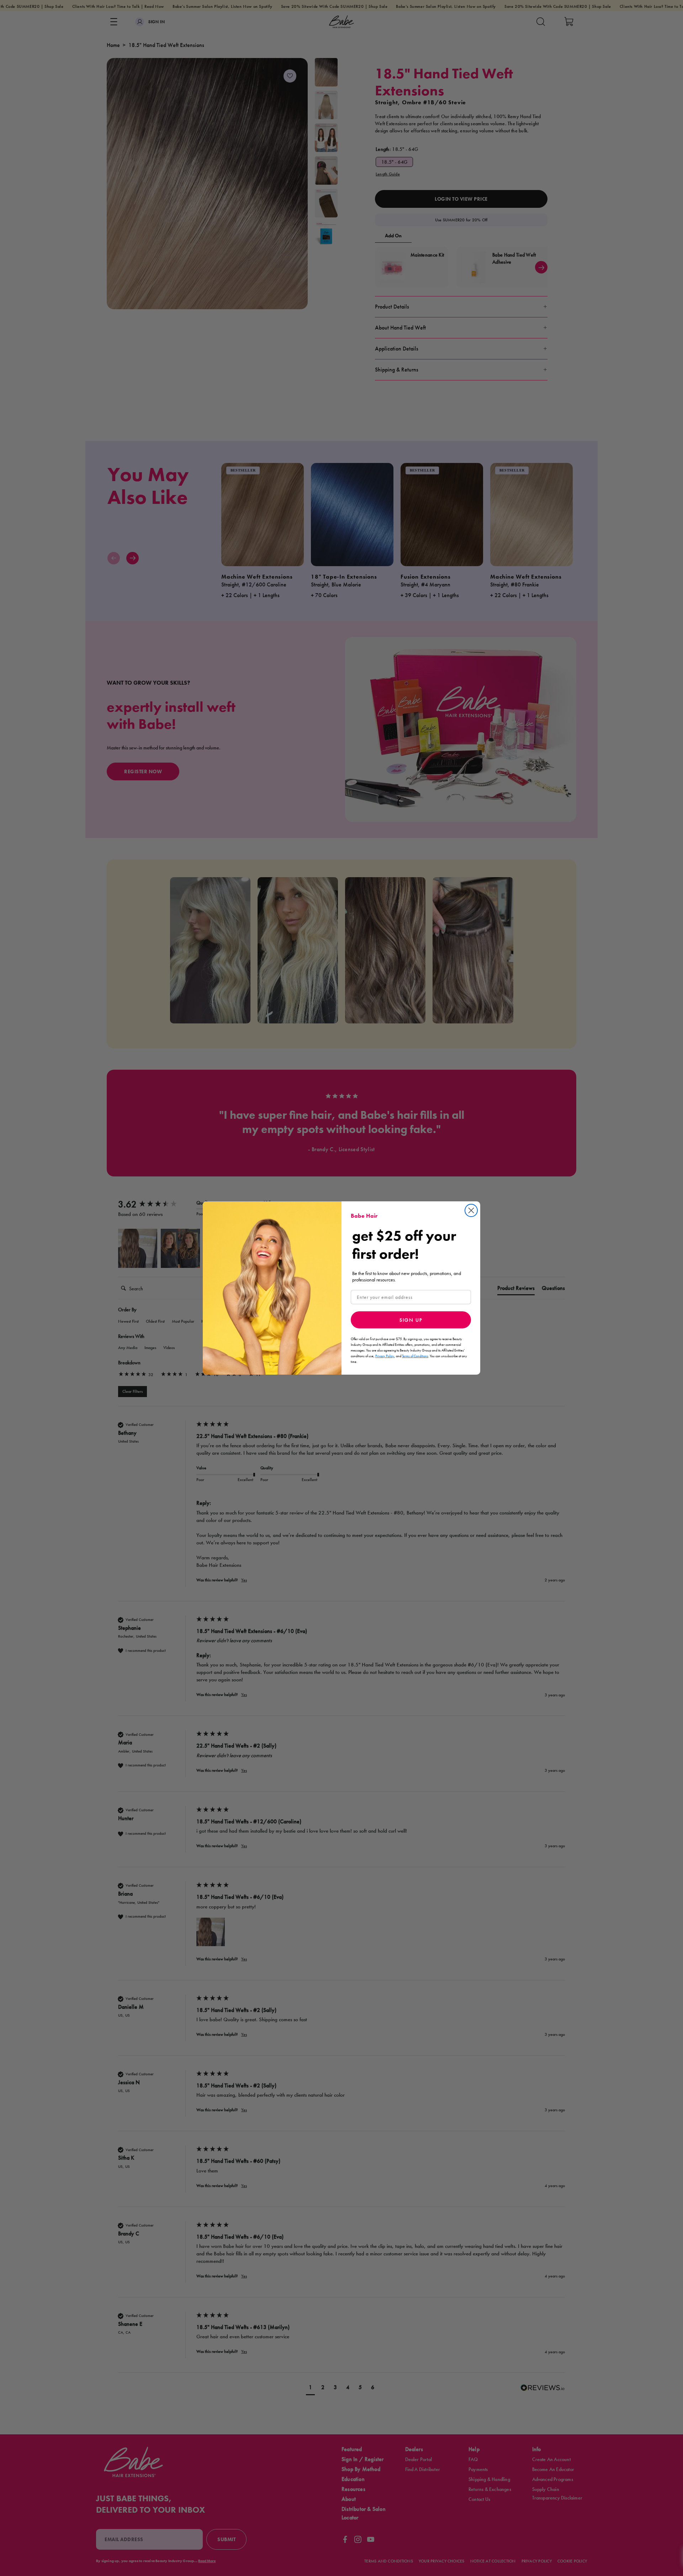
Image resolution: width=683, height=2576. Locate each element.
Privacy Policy (385, 1356)
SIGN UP (411, 1320)
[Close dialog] (471, 1210)
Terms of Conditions (415, 1356)
